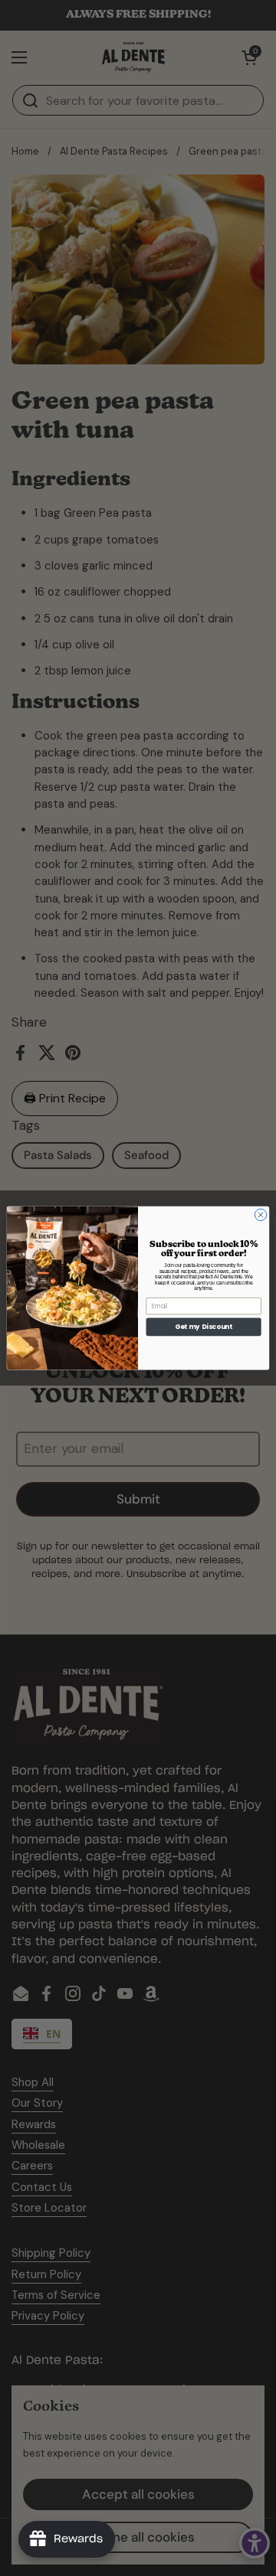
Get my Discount (204, 1327)
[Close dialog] (260, 1215)
